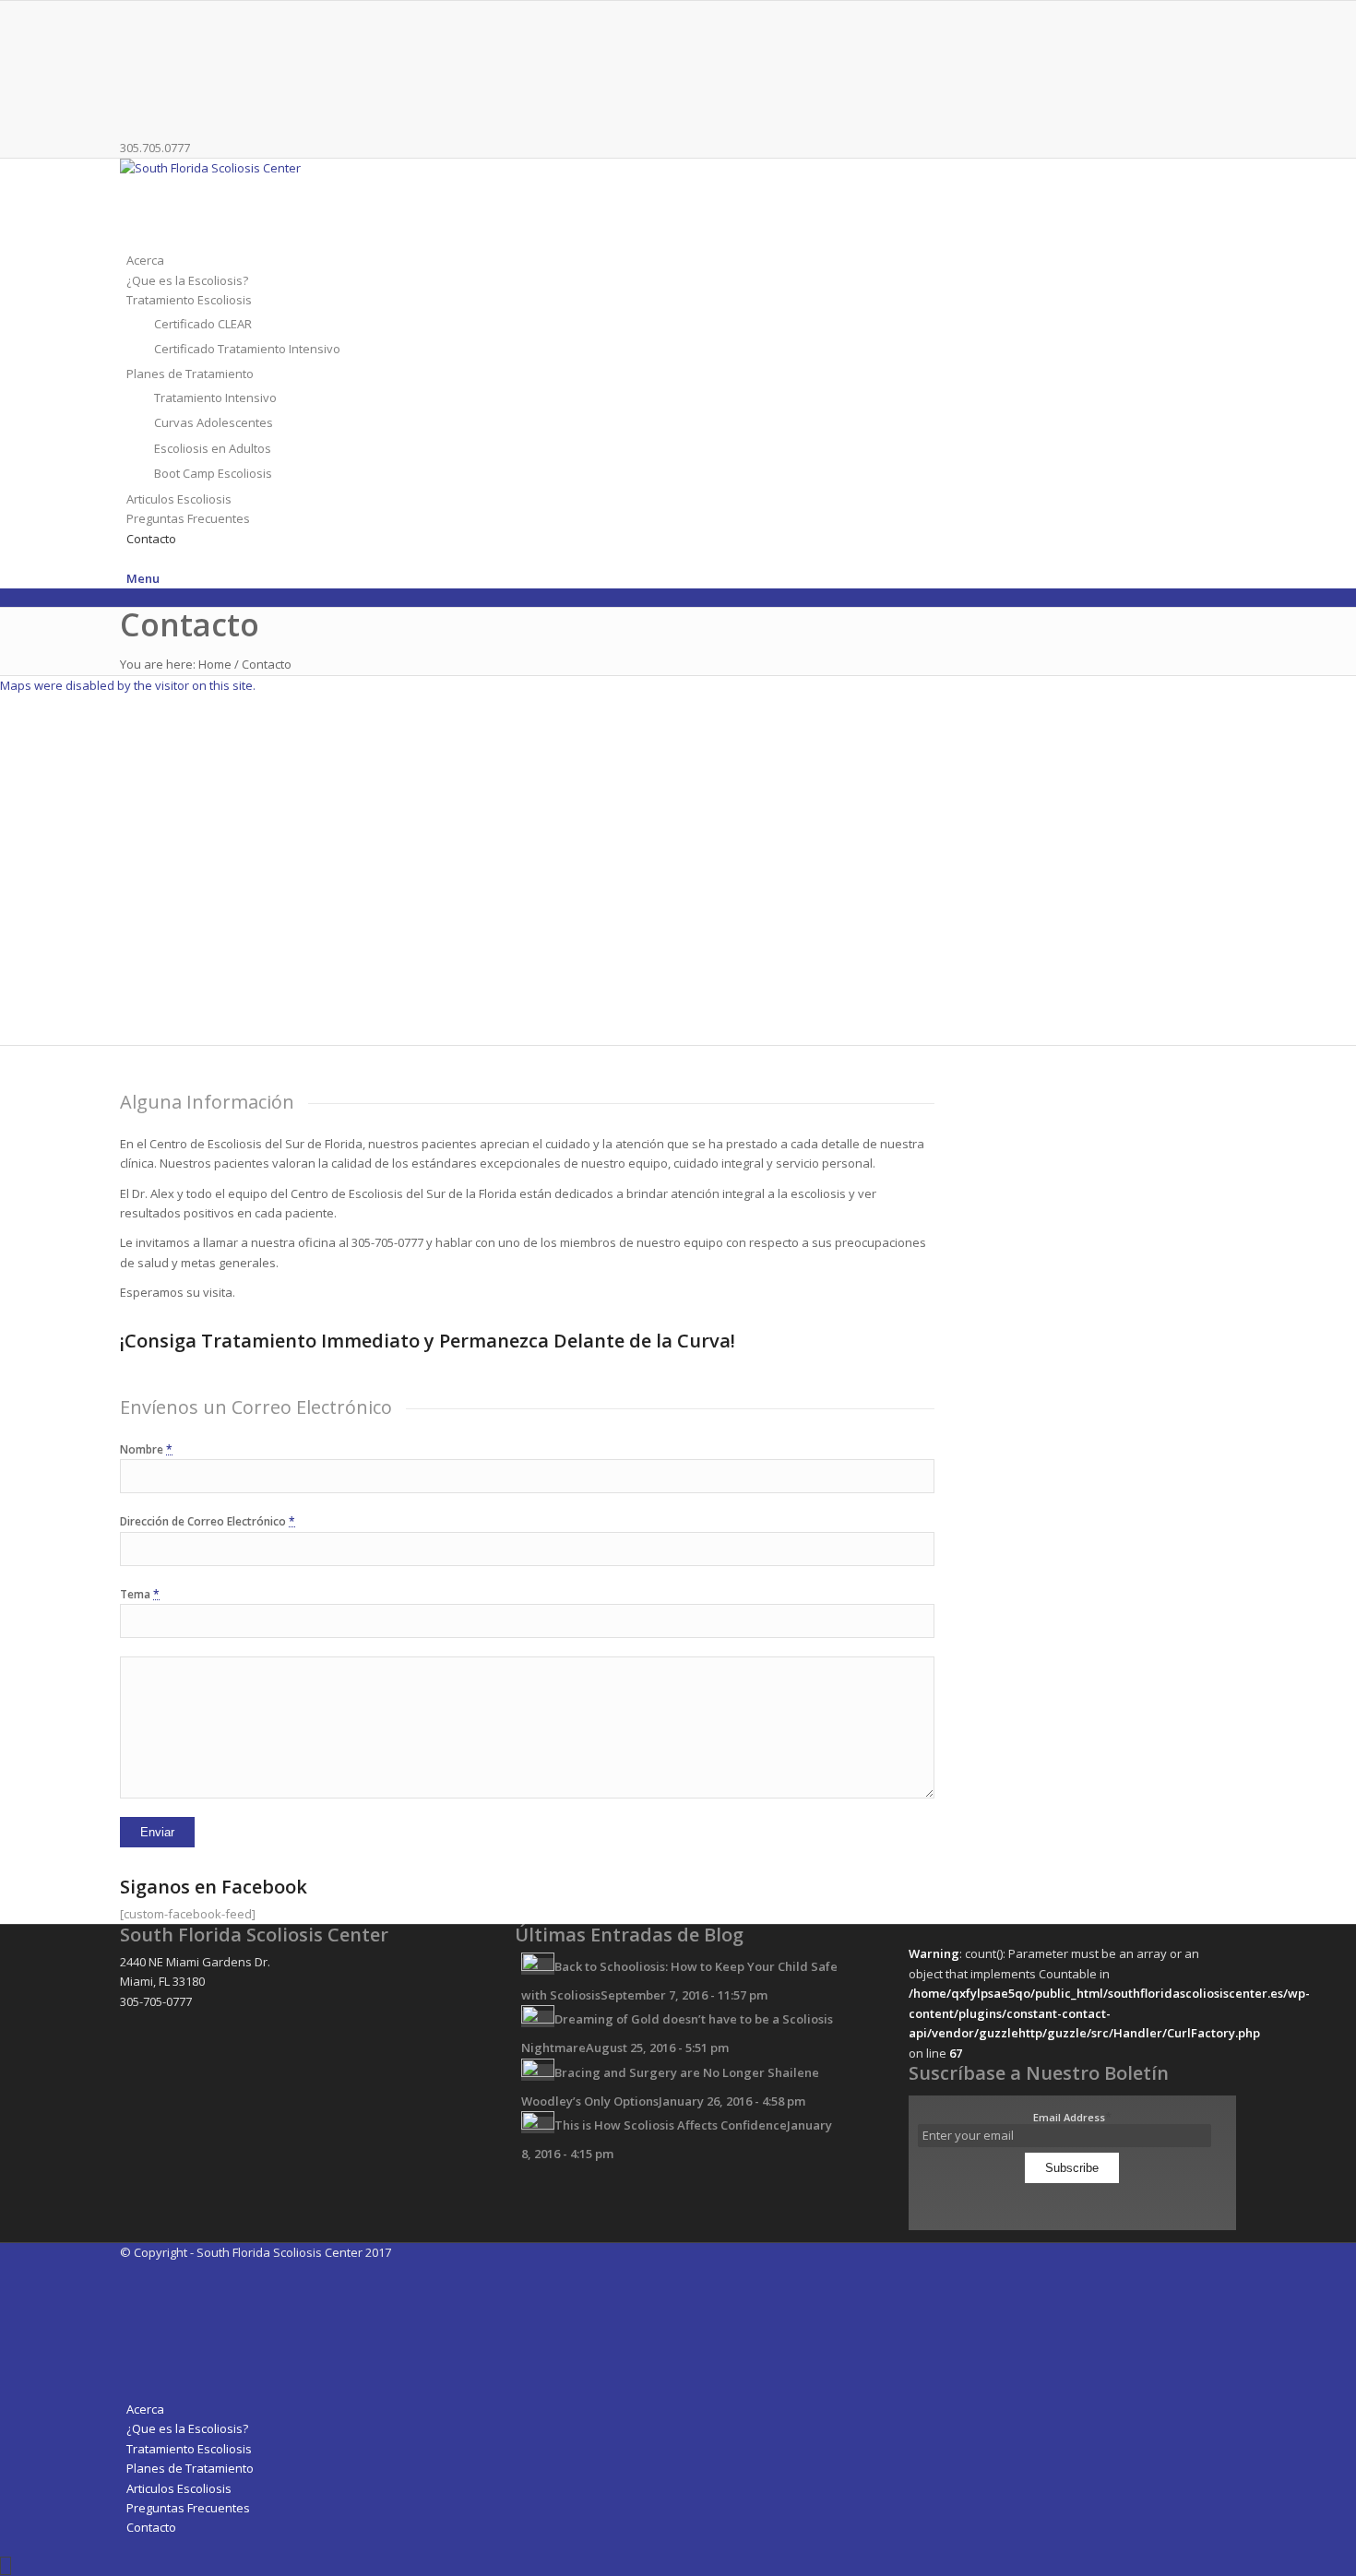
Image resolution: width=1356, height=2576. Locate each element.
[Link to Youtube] (131, 69)
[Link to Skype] (131, 109)
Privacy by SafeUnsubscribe (1072, 2196)
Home (215, 664)
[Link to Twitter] (131, 30)
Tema (140, 1594)
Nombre (146, 1449)
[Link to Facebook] (131, 10)
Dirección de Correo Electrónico (208, 1521)
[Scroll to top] (6, 2566)
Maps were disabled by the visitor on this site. (128, 685)
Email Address (1072, 2117)
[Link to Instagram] (131, 50)
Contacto (190, 624)
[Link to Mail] (131, 89)
